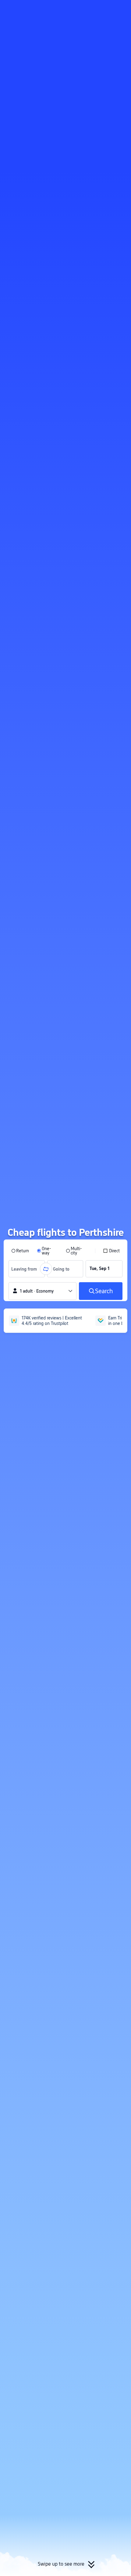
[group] (27, 1269)
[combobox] (26, 1269)
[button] (121, 7)
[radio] (20, 1251)
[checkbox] (111, 1251)
